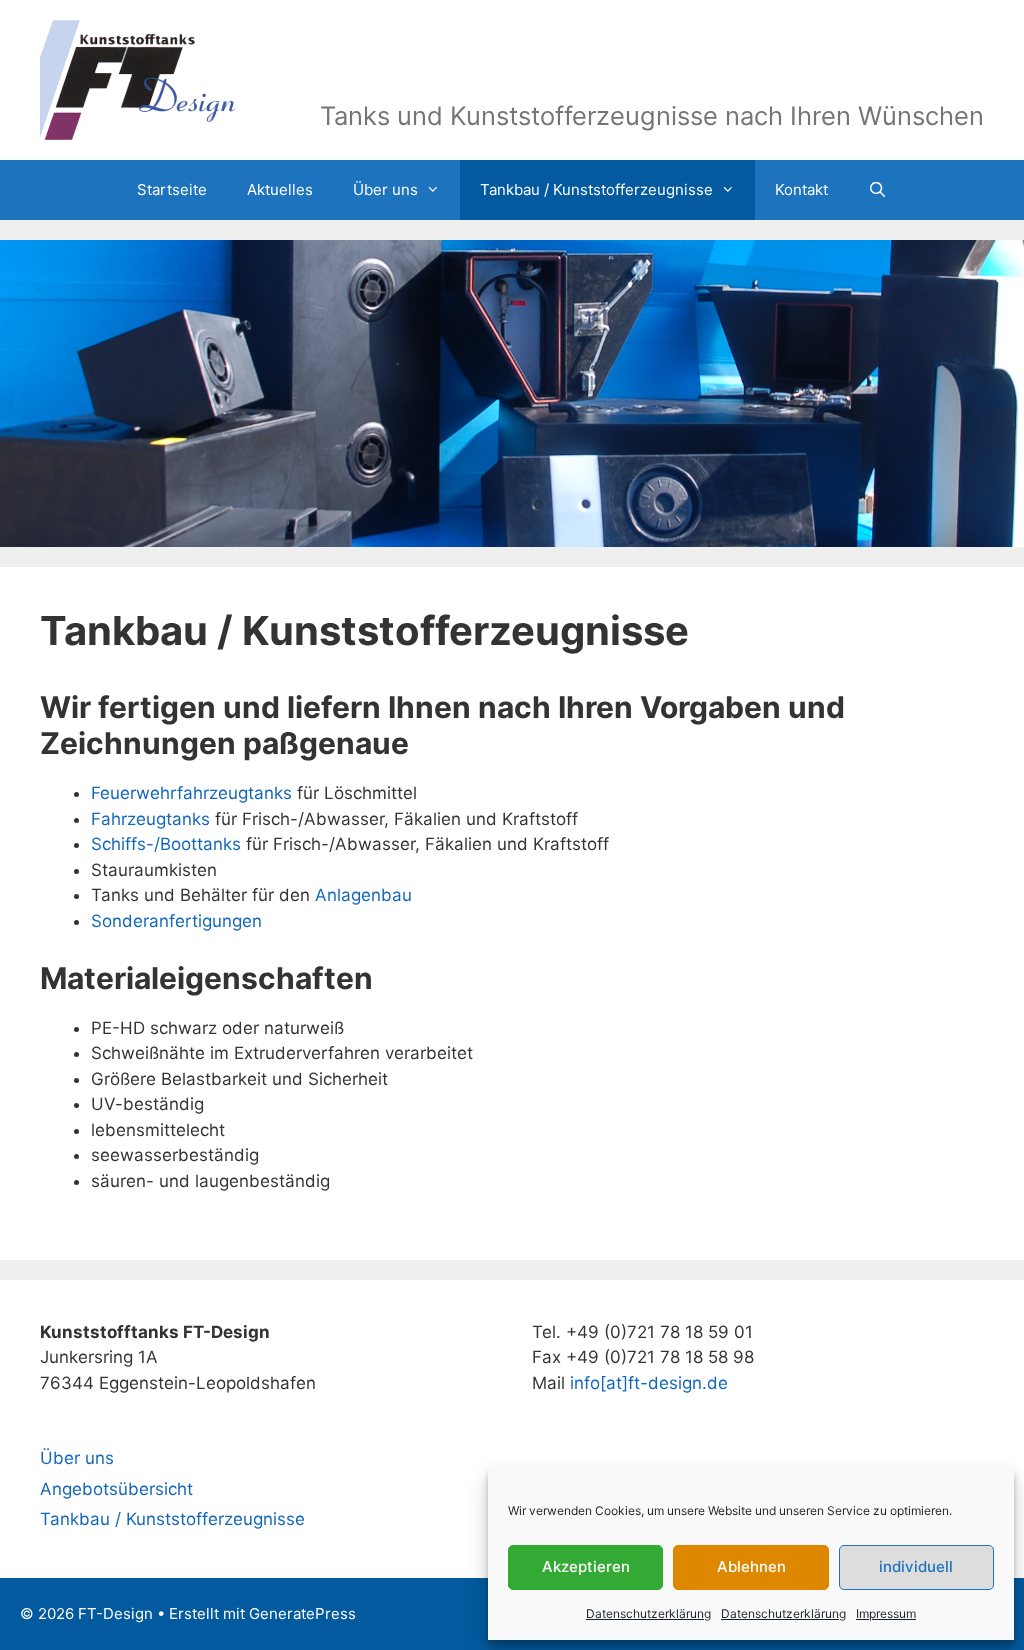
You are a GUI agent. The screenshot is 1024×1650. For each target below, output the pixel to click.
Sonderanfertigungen (176, 921)
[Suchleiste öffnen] (877, 190)
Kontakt (801, 189)
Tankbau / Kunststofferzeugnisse (596, 189)
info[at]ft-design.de (649, 1383)
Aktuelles (280, 189)
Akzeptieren (586, 1566)
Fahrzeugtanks (150, 819)
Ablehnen (751, 1566)
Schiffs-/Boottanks (166, 844)
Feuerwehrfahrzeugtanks (191, 793)
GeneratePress (302, 1613)
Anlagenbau (363, 895)
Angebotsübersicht (116, 1489)
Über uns (385, 189)
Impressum (886, 1613)
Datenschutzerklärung (648, 1613)
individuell (916, 1566)
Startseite (172, 189)
